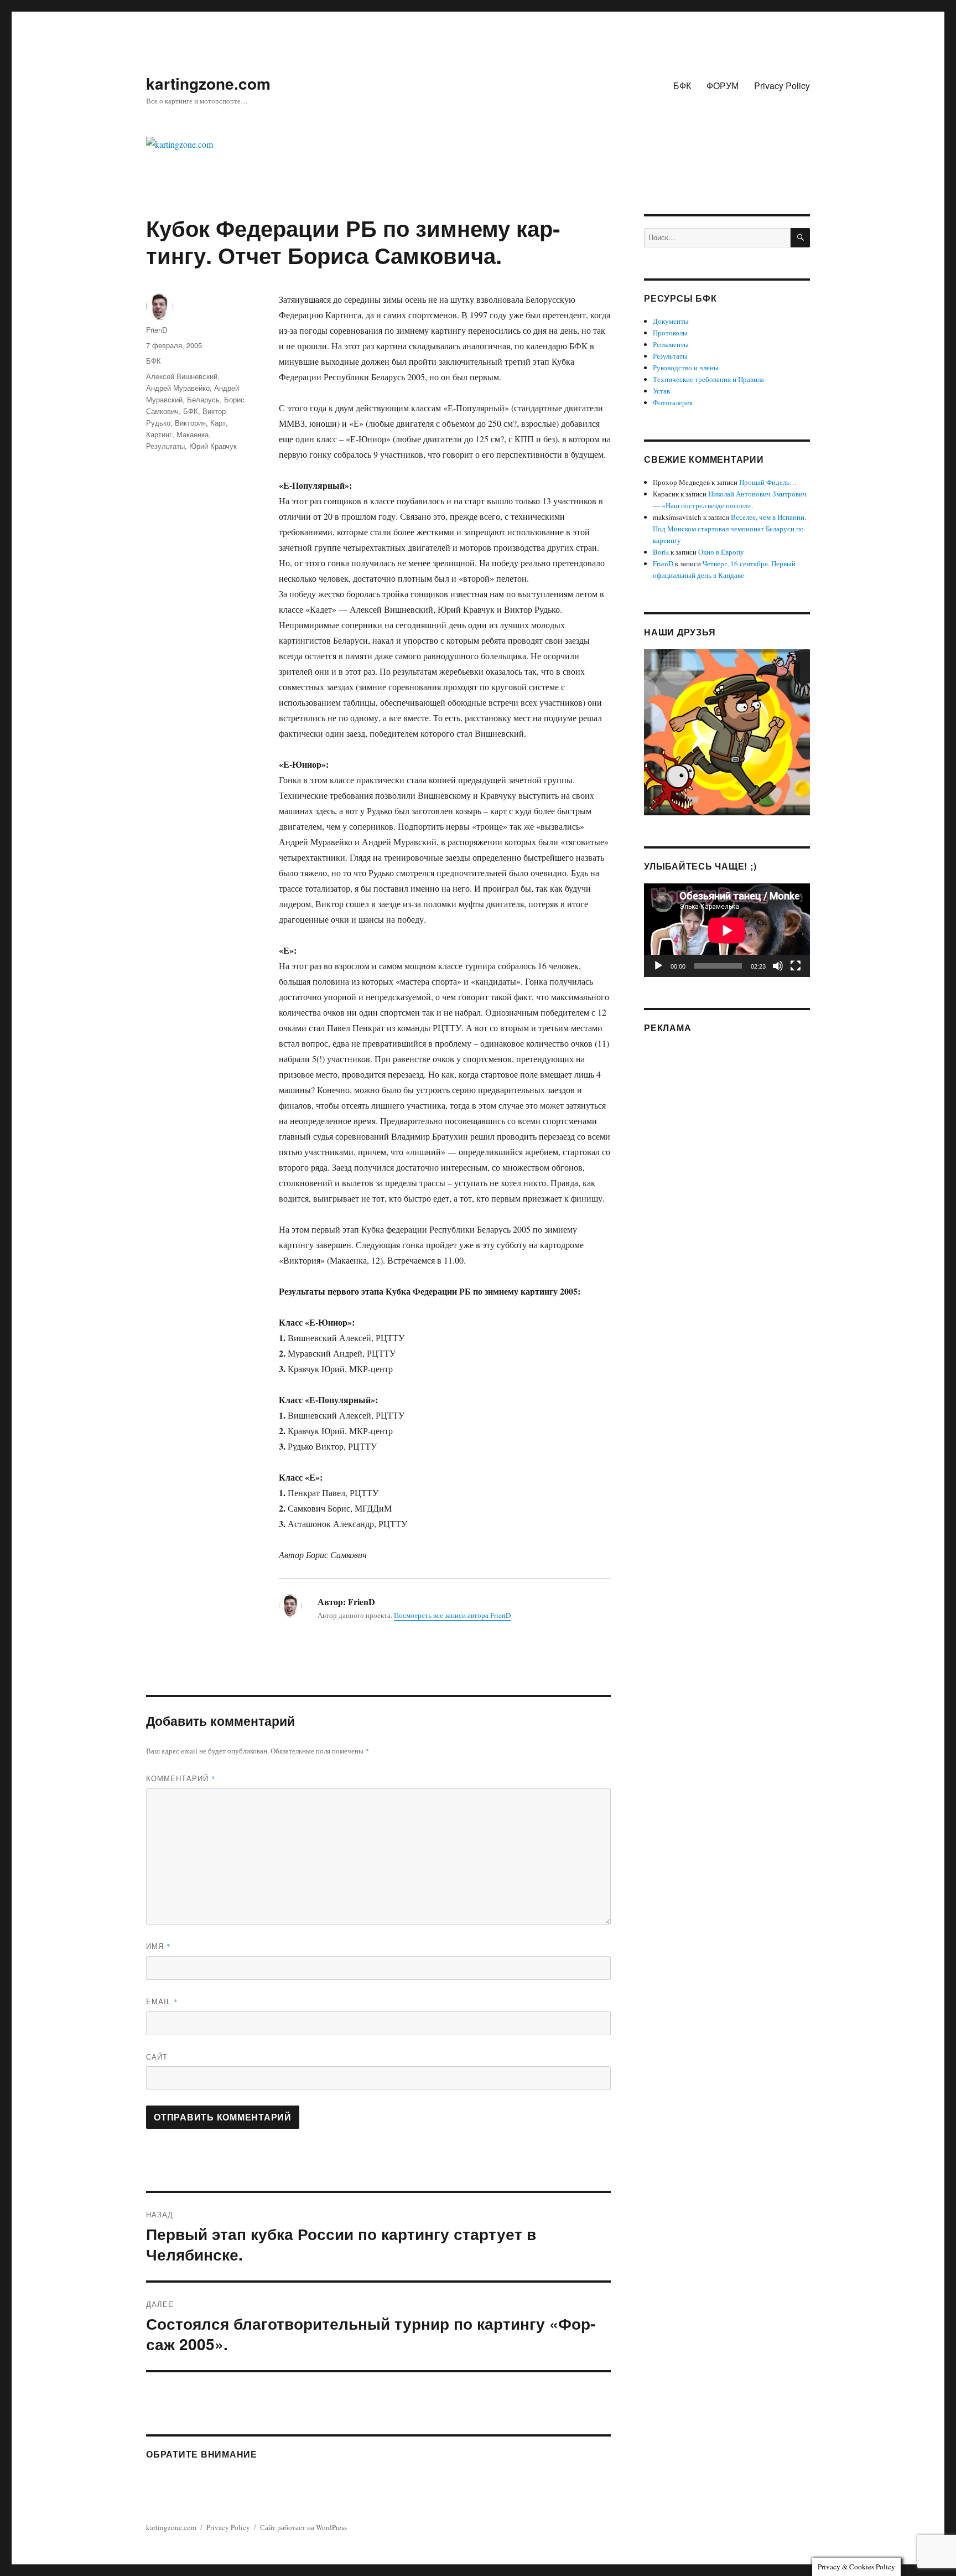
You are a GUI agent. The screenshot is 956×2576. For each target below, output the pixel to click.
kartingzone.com (208, 83)
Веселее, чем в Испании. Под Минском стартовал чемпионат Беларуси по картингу (729, 529)
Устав (661, 391)
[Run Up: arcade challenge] (727, 731)
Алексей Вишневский (182, 376)
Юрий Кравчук (213, 446)
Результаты (165, 446)
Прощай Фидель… (768, 482)
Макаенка (193, 434)
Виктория (190, 423)
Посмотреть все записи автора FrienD (452, 1615)
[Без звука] (778, 966)
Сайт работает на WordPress (303, 2527)
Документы (671, 321)
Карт (218, 423)
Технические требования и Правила (708, 379)
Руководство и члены (686, 368)
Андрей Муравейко (178, 388)
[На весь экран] (796, 966)
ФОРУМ (723, 86)
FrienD (157, 330)
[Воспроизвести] (658, 966)
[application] (727, 930)
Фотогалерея (673, 402)
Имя (159, 1946)
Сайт (157, 2057)
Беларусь (203, 399)
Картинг (159, 434)
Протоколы (670, 333)
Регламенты (671, 344)
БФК (682, 86)
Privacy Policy (782, 86)
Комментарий (181, 1778)
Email (162, 2001)
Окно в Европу (721, 552)
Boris (661, 552)
